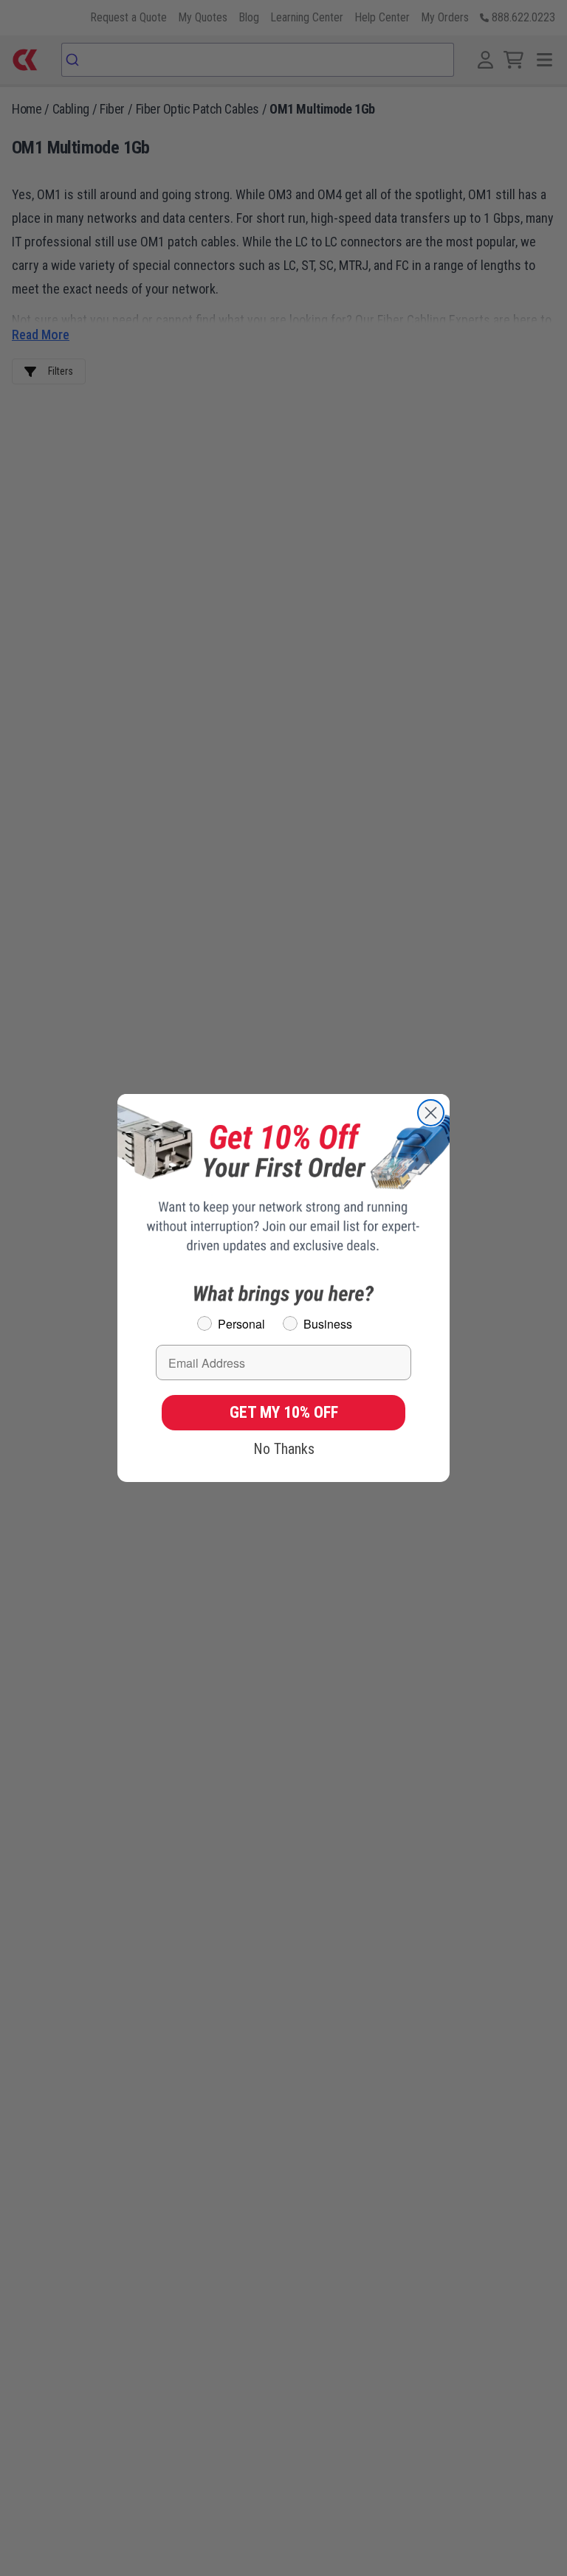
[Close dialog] (431, 1113)
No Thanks (284, 1449)
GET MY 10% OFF (284, 1412)
